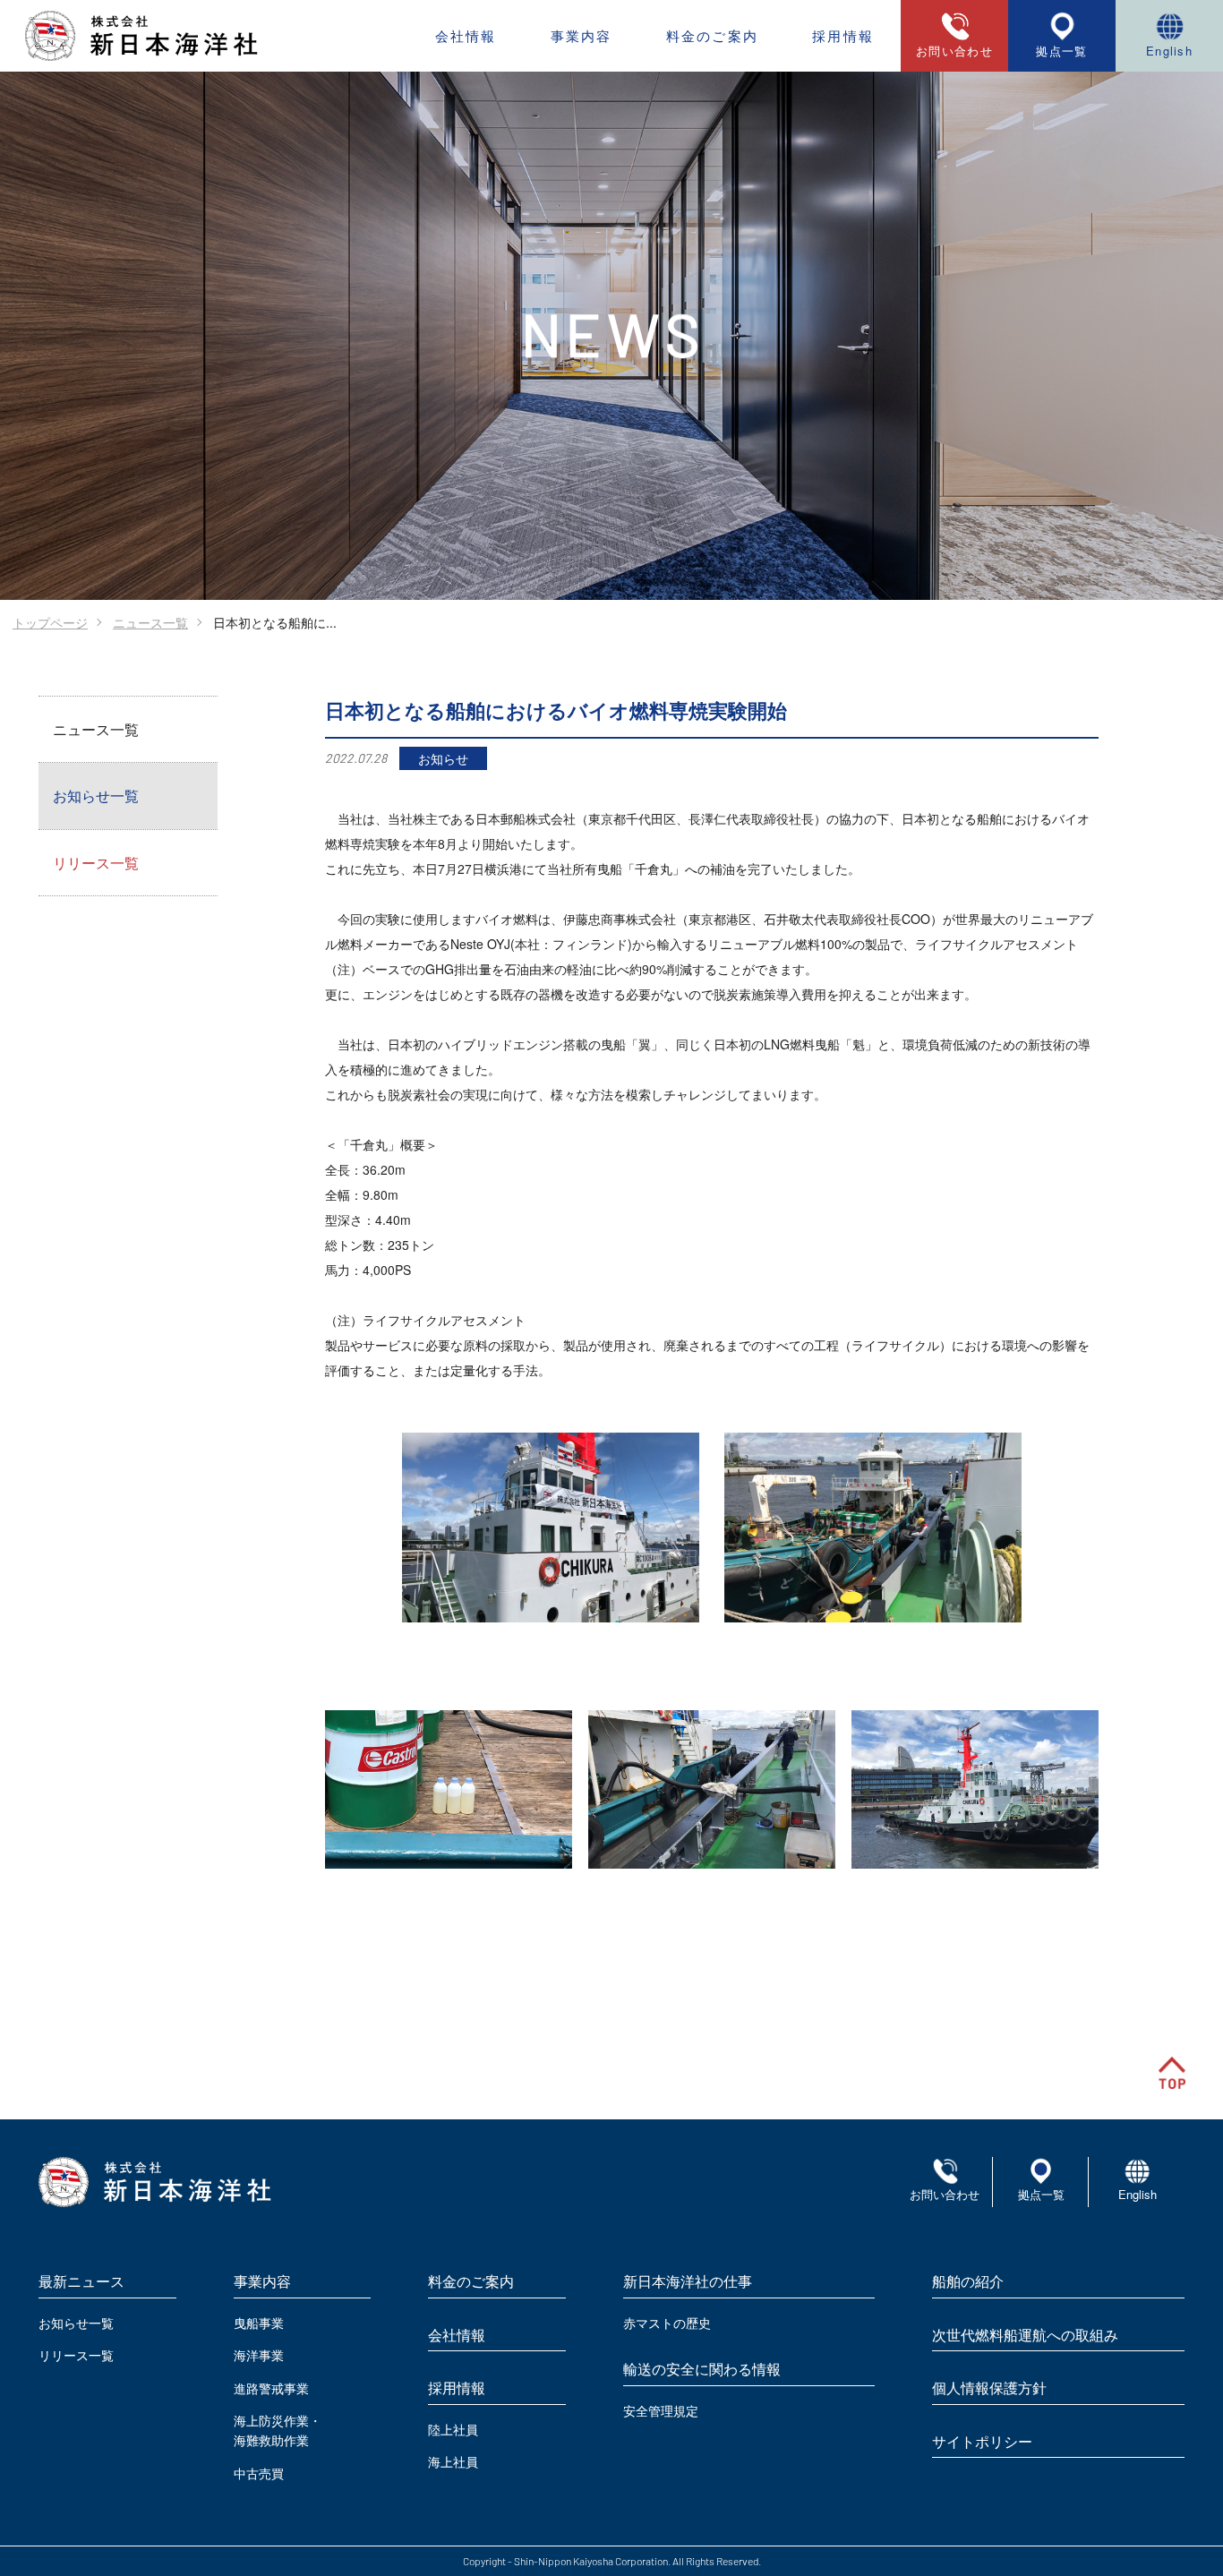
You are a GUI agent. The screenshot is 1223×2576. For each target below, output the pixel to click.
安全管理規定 (661, 2410)
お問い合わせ (945, 2194)
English (1169, 51)
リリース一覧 (96, 863)
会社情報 (466, 35)
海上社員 (453, 2461)
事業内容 (582, 35)
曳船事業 (259, 2323)
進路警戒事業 (271, 2388)
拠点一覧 (1061, 51)
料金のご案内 (713, 35)
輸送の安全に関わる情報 (702, 2369)
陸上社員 (453, 2429)
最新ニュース (81, 2281)
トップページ (50, 622)
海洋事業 (259, 2355)
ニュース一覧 (150, 622)
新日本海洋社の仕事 (688, 2281)
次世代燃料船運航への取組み (1025, 2335)
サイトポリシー (982, 2441)
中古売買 (259, 2473)
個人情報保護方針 (989, 2388)
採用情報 (843, 35)
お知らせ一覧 (96, 796)
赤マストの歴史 (667, 2323)
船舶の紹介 (968, 2281)
